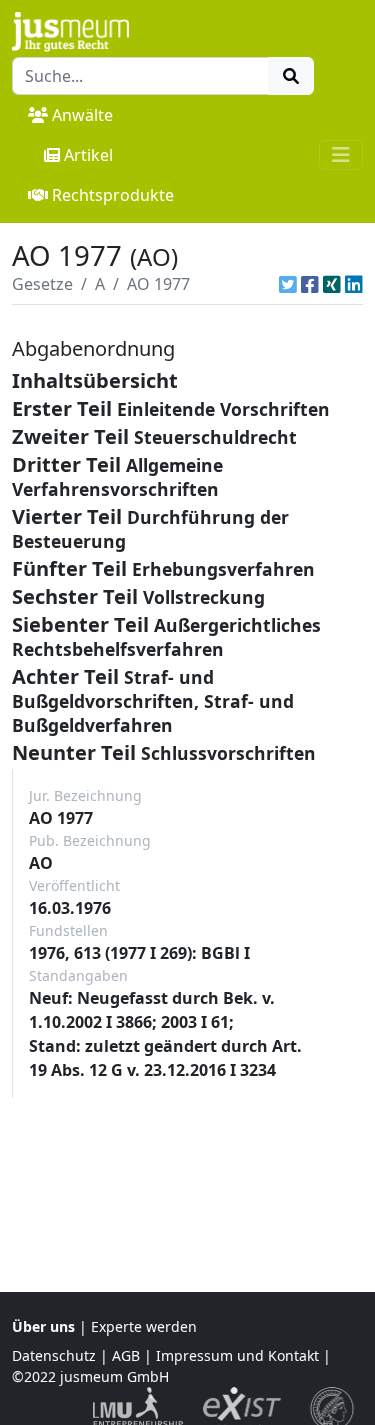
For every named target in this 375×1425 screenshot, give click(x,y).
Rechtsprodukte (113, 195)
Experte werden (144, 1326)
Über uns (43, 1326)
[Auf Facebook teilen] (310, 284)
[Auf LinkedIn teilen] (354, 284)
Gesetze (42, 284)
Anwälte (82, 115)
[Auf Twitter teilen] (288, 284)
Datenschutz (54, 1355)
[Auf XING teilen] (332, 284)
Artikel (88, 155)
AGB (126, 1355)
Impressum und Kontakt (237, 1355)
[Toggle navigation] (341, 155)
